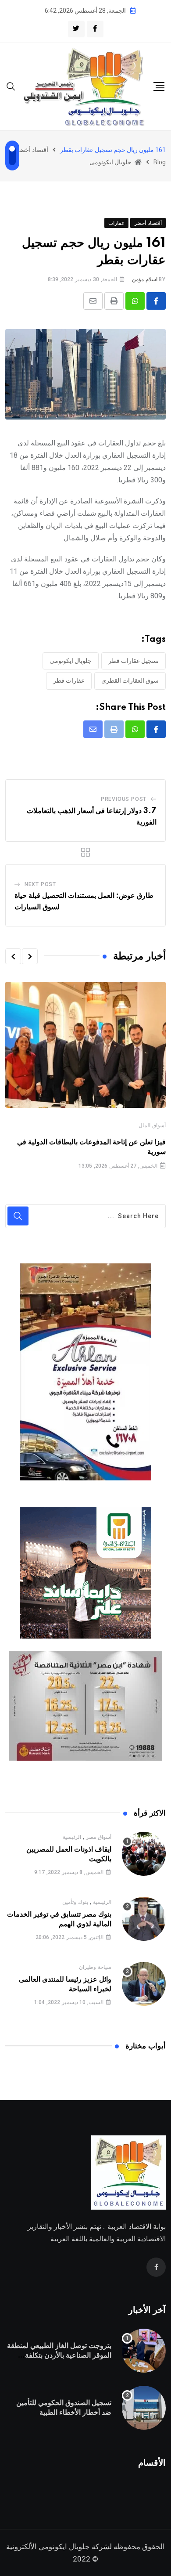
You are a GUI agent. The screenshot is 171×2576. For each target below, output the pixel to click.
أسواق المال (152, 1125)
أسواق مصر (99, 1837)
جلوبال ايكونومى (64, 2547)
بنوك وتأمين (75, 1902)
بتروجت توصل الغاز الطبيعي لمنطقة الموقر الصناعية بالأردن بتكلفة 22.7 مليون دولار (59, 2356)
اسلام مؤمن (145, 279)
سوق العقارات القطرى (130, 680)
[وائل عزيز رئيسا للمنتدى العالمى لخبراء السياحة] (144, 1984)
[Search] (11, 86)
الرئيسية (72, 1837)
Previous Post (124, 799)
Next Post (40, 884)
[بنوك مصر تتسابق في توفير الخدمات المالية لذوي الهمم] (144, 1919)
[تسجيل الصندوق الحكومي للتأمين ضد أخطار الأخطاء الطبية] (144, 2408)
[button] (30, 956)
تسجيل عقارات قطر (134, 661)
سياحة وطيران (95, 1967)
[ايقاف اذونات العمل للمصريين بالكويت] (144, 1854)
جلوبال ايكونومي (71, 661)
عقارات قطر (69, 680)
